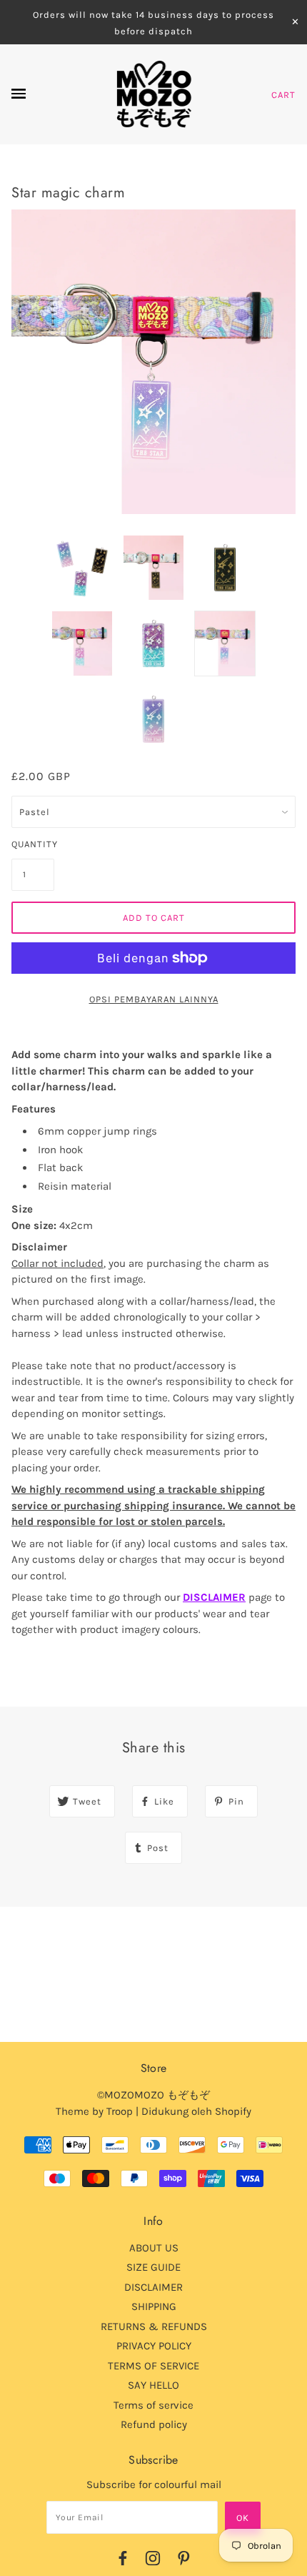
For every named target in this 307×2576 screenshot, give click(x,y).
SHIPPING (154, 2306)
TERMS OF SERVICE (153, 2366)
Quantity (33, 844)
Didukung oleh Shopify (196, 2111)
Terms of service (153, 2405)
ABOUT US (154, 2248)
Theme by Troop (94, 2111)
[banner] (154, 94)
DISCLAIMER (214, 1597)
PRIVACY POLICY (154, 2346)
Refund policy (154, 2424)
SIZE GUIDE (153, 2267)
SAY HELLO (153, 2385)
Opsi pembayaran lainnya (154, 999)
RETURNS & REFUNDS (154, 2326)
